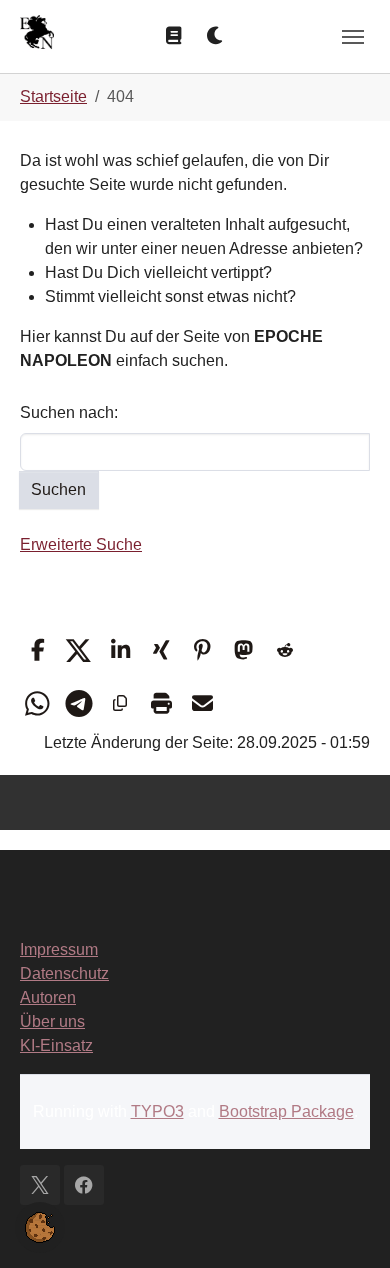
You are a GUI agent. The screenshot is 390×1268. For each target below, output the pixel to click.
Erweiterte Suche (81, 544)
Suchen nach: (69, 412)
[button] (37, 650)
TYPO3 (157, 1111)
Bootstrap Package (286, 1111)
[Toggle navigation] (353, 37)
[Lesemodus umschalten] (174, 36)
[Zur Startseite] (37, 34)
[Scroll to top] (346, 1224)
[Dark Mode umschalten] (216, 36)
